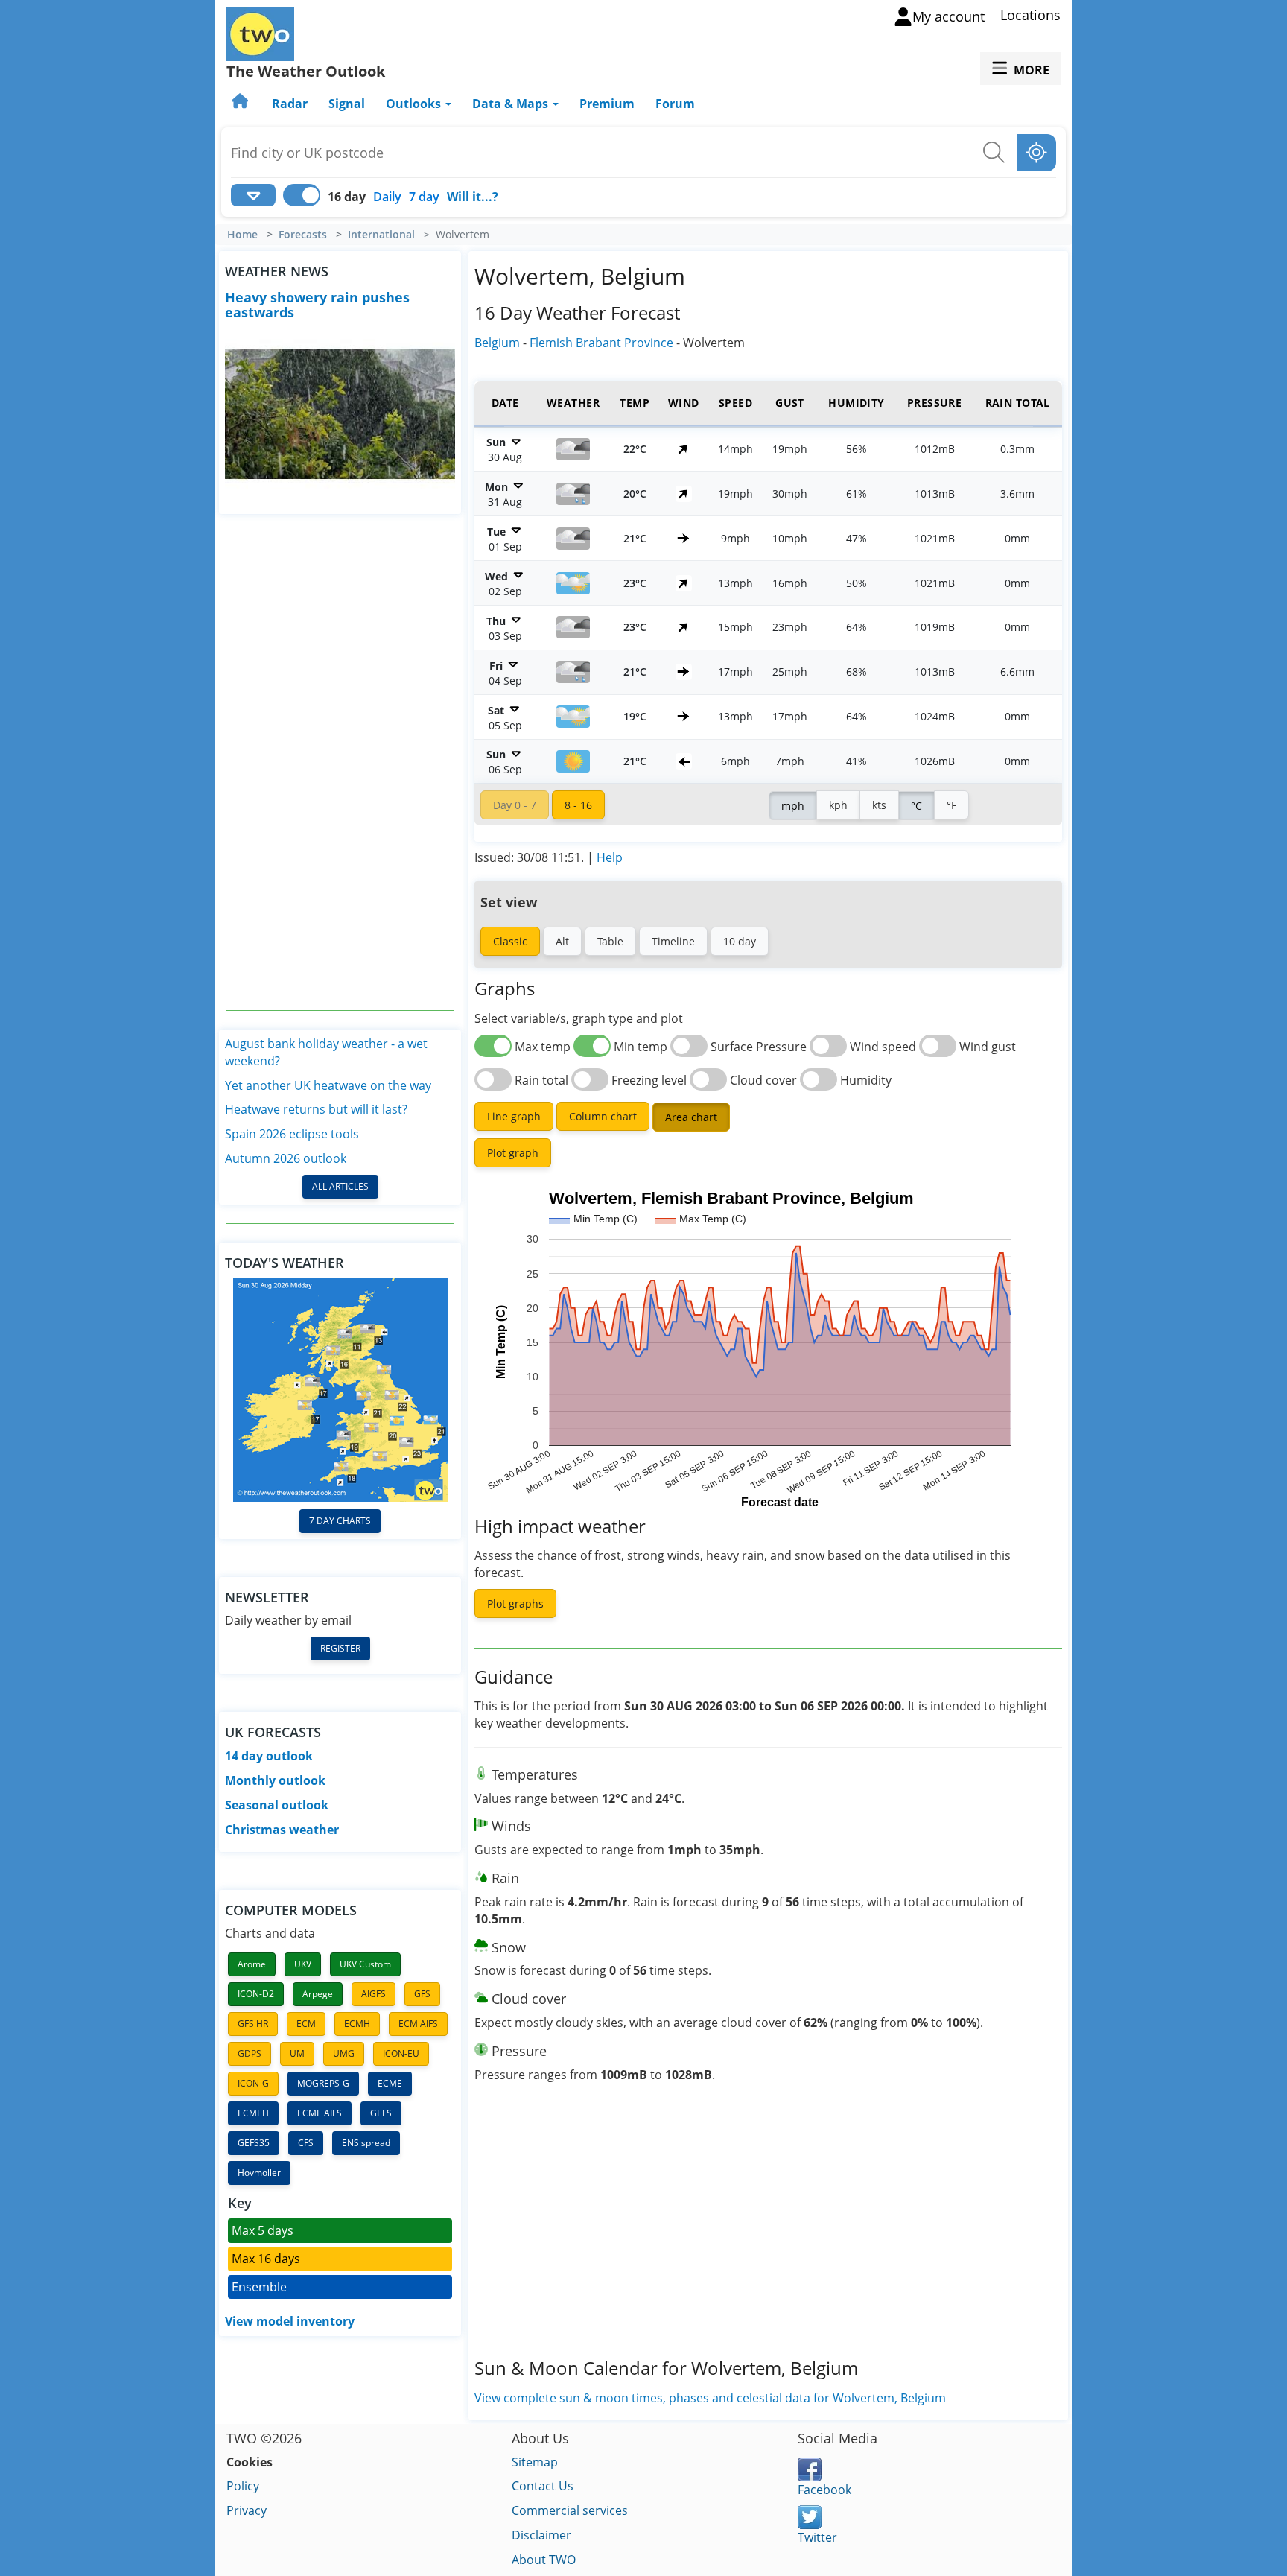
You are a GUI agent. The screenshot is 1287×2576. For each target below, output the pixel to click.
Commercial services (570, 2510)
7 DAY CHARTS (340, 1521)
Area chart (691, 1117)
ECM (306, 2024)
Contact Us (543, 2486)
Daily (387, 197)
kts (879, 805)
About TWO (544, 2560)
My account (948, 16)
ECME (390, 2083)
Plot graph (513, 1153)
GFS (422, 1994)
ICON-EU (401, 2053)
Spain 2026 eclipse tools (292, 1134)
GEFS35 (254, 2143)
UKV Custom (365, 1964)
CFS (306, 2143)
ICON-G (253, 2083)
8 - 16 (578, 805)
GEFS (381, 2113)
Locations (1030, 15)
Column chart (603, 1116)
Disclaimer (541, 2535)
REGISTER (340, 1648)
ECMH (357, 2024)
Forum (675, 104)
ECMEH (253, 2113)
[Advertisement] (340, 772)
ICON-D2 (256, 1994)
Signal (347, 104)
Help (610, 857)
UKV (303, 1964)
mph (793, 806)
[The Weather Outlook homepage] (241, 104)
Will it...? (473, 197)
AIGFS (374, 1994)
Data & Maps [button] (512, 104)
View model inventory (290, 2321)
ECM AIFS (418, 2024)
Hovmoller (259, 2173)
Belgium (497, 343)
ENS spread (366, 2143)
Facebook (824, 2490)
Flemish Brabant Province (601, 343)
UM (297, 2053)
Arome (252, 1964)
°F (951, 805)
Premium (607, 104)
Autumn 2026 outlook (286, 1158)
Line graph (514, 1116)
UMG (344, 2053)
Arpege (318, 1994)
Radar (290, 104)
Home (242, 235)
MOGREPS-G (323, 2083)
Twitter (817, 2537)
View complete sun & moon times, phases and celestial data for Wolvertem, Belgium (710, 2398)
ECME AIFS (320, 2113)
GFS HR (253, 2024)
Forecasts (303, 235)
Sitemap (535, 2462)
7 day (424, 197)
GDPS (250, 2053)
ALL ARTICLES (340, 1186)
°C (916, 806)
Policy (243, 2486)
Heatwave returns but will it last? (316, 1109)
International (381, 235)
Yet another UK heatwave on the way (328, 1085)
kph (838, 805)
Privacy (247, 2510)
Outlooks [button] (415, 104)
